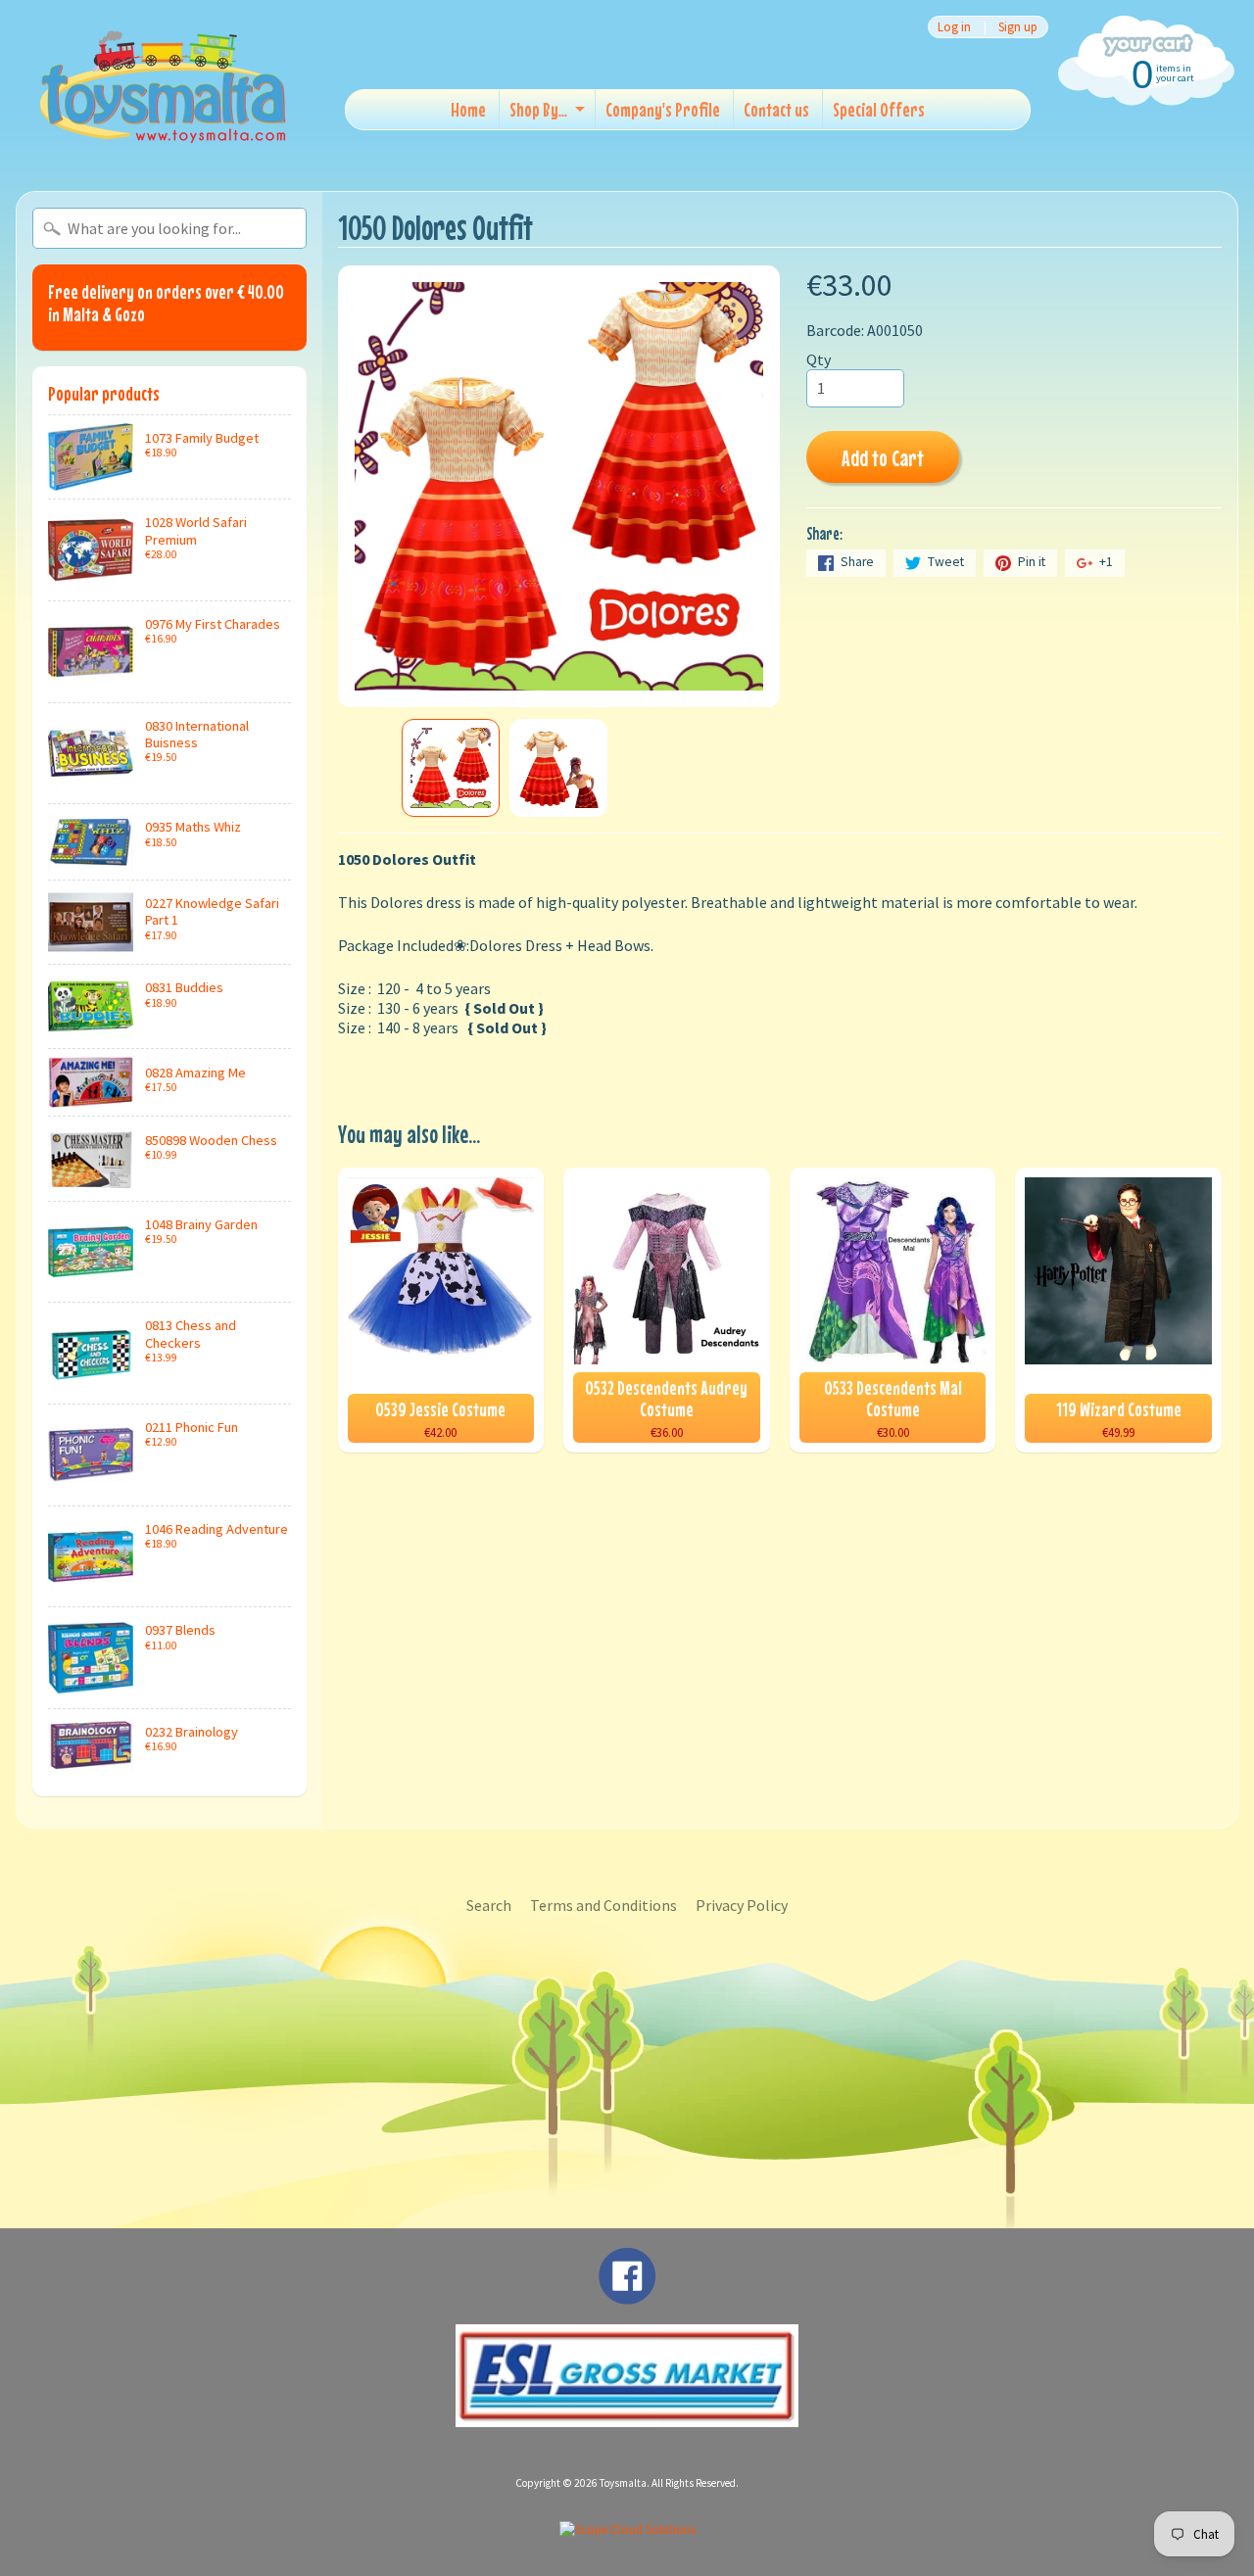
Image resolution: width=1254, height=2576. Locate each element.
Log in (954, 27)
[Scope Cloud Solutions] (627, 2529)
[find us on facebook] (627, 2295)
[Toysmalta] (163, 86)
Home (468, 109)
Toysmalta (623, 2483)
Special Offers (879, 109)
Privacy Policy (742, 1905)
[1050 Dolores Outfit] (451, 768)
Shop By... (538, 109)
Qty (819, 359)
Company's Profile (663, 109)
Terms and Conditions (603, 1905)
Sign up (1018, 27)
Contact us (776, 109)
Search (489, 1905)
